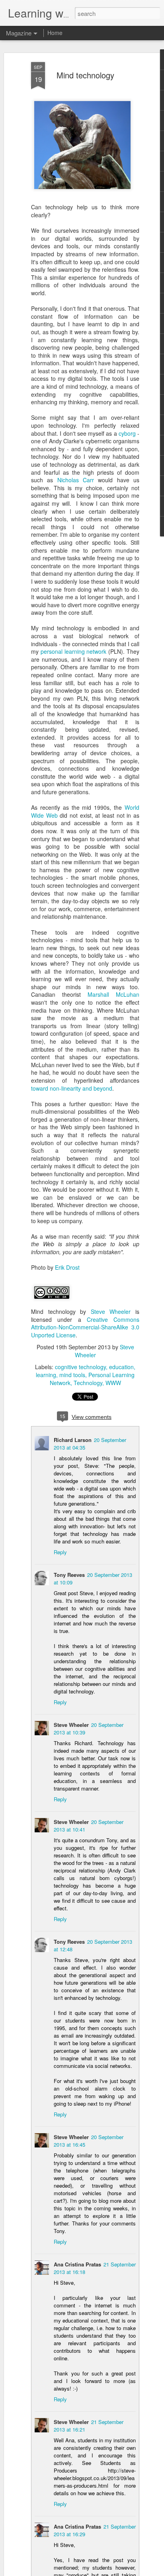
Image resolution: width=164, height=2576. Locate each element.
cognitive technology (80, 1367)
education (121, 1367)
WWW (113, 1383)
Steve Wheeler (111, 1311)
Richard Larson (73, 1440)
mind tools (72, 1375)
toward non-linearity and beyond (72, 1088)
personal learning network (74, 651)
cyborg (127, 433)
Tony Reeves (69, 1575)
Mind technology (85, 75)
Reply (60, 1552)
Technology (88, 1383)
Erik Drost (67, 1267)
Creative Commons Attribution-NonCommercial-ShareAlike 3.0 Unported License (85, 1327)
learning (46, 1375)
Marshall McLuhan (113, 994)
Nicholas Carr (76, 480)
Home (55, 33)
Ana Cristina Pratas (77, 2264)
